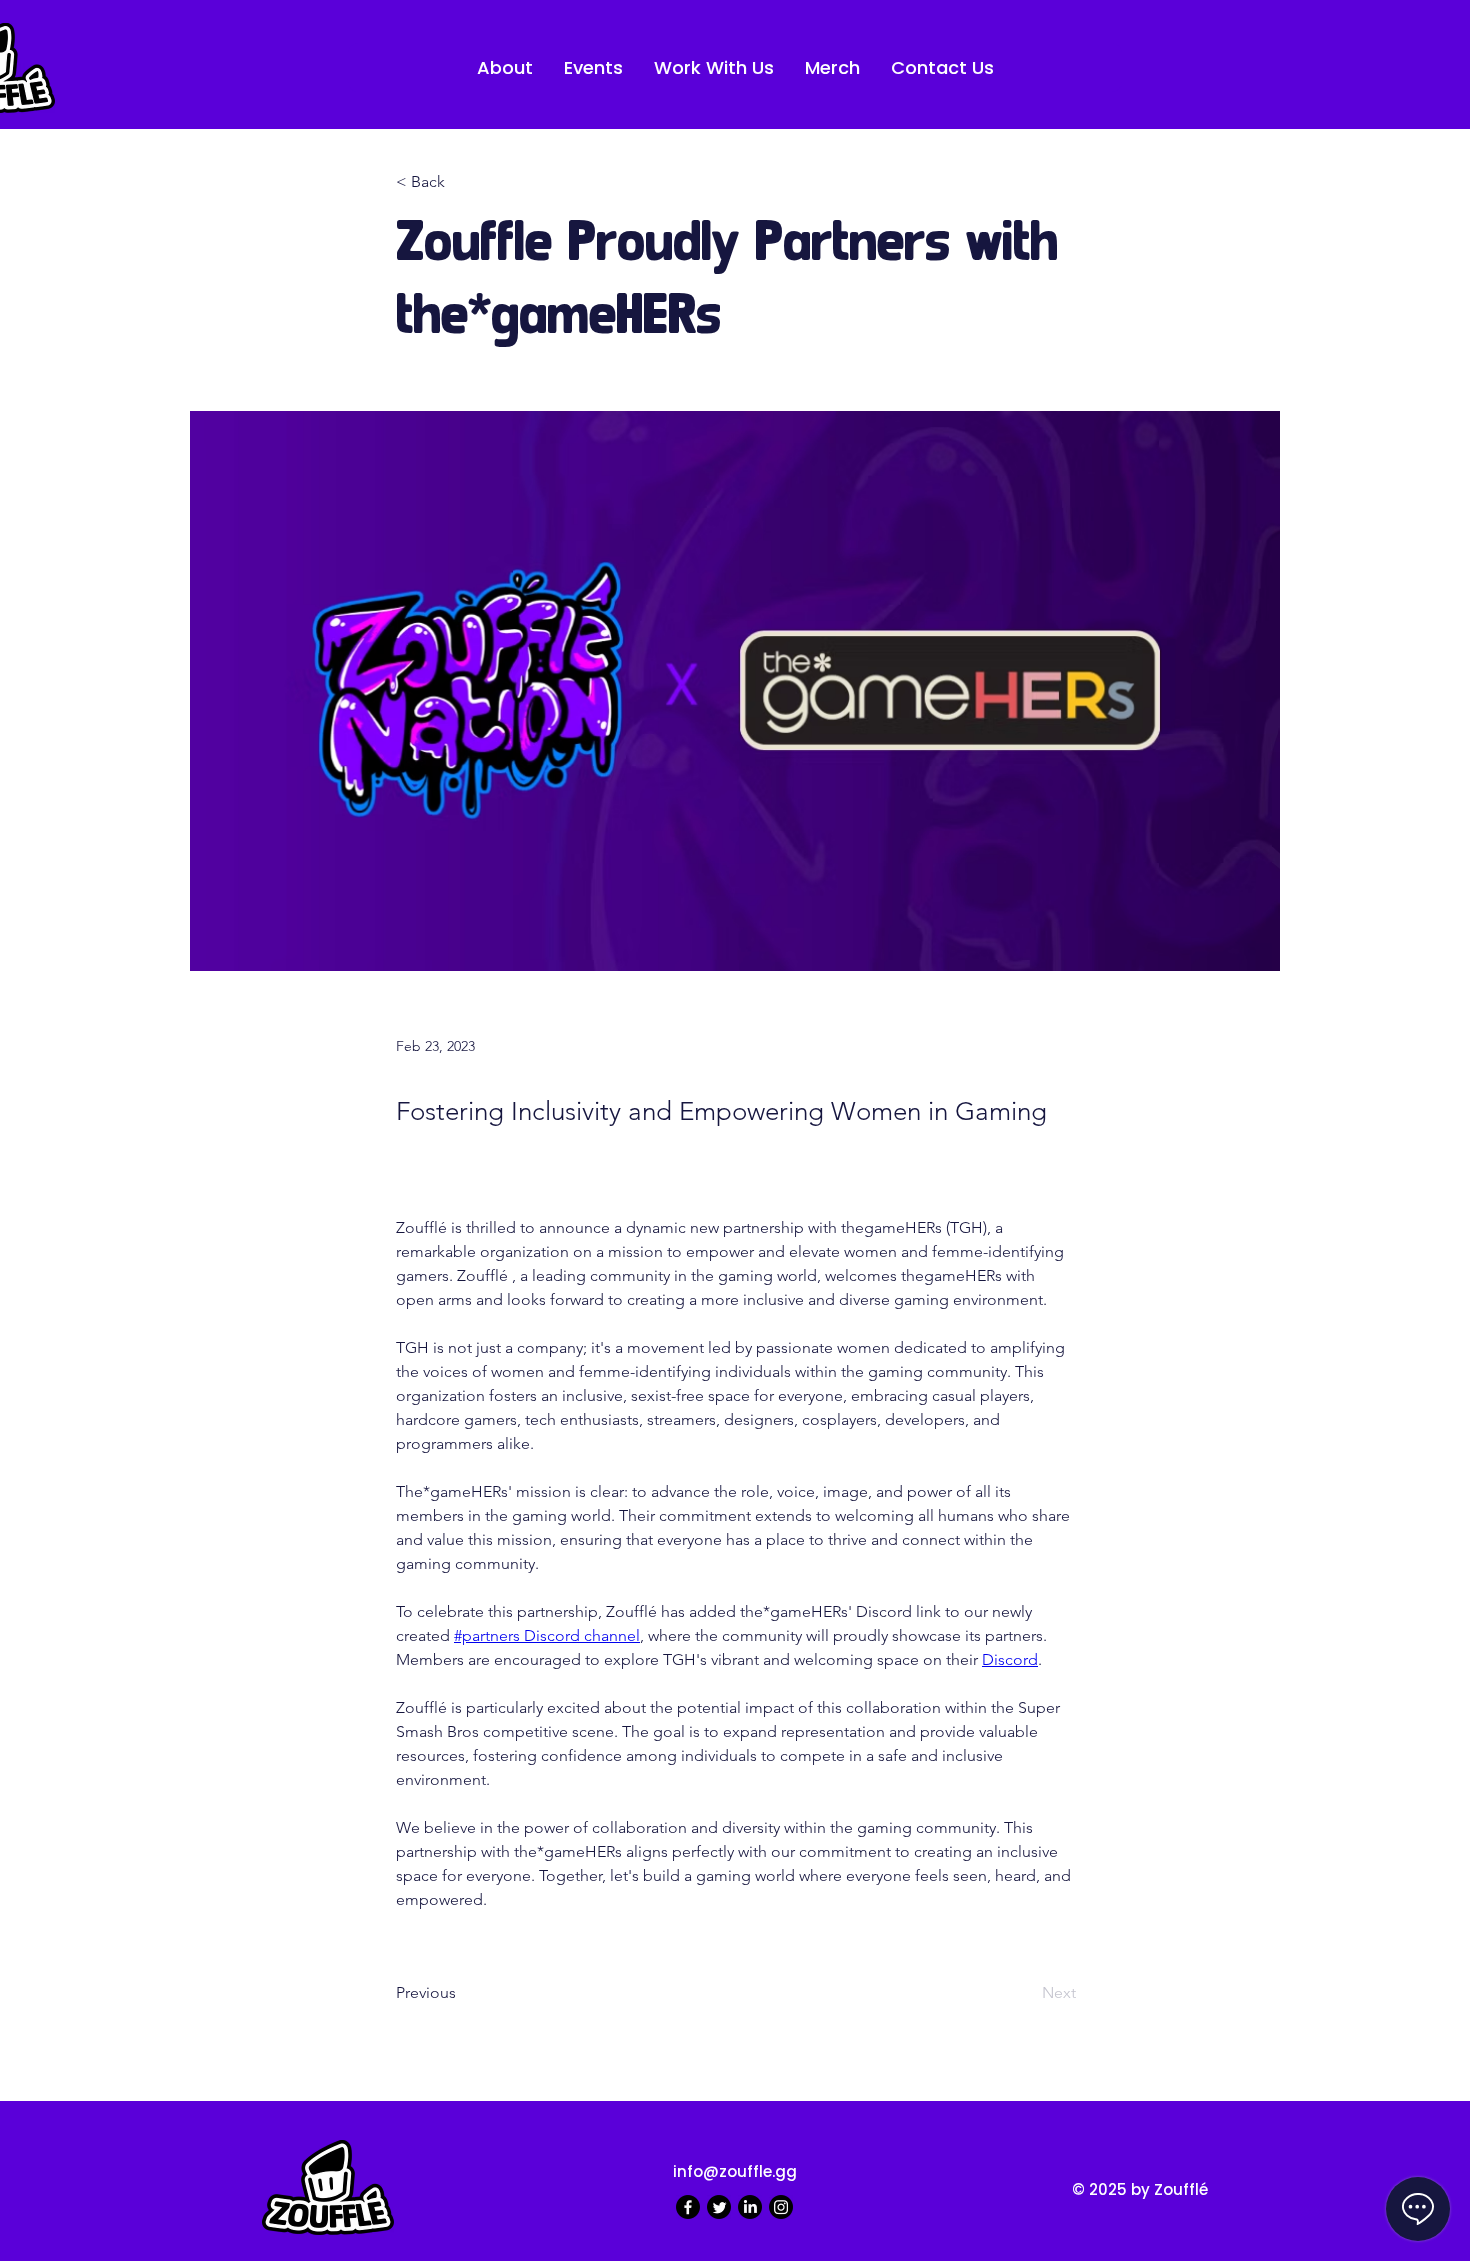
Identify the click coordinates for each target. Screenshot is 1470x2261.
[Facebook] (688, 2207)
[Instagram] (781, 2207)
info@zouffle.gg (735, 2171)
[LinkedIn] (750, 2207)
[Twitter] (719, 2207)
